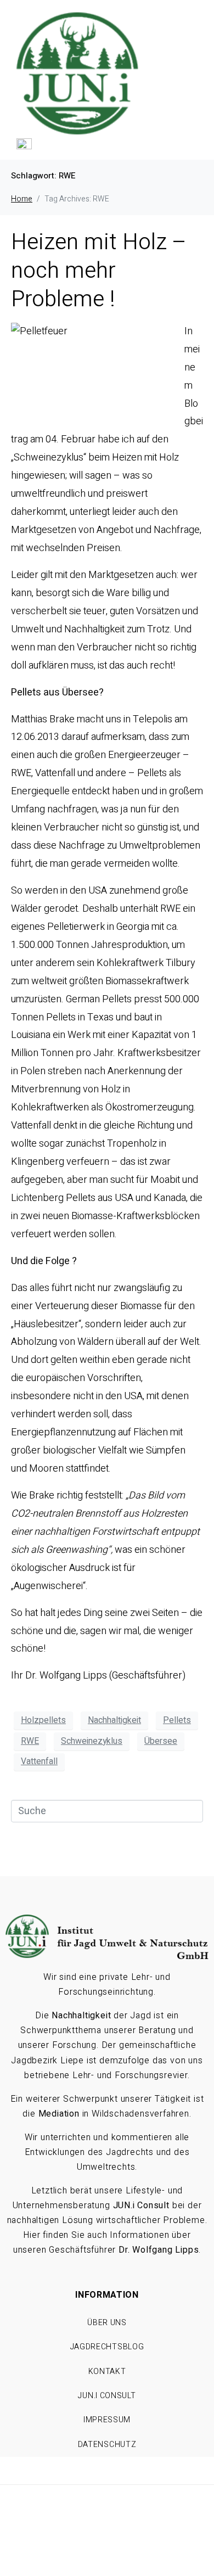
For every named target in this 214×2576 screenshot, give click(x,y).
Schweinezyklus (92, 1741)
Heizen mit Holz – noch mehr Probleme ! (99, 271)
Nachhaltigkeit (114, 1720)
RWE (30, 1741)
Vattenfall (39, 1761)
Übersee (161, 1741)
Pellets (177, 1720)
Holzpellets (43, 1720)
